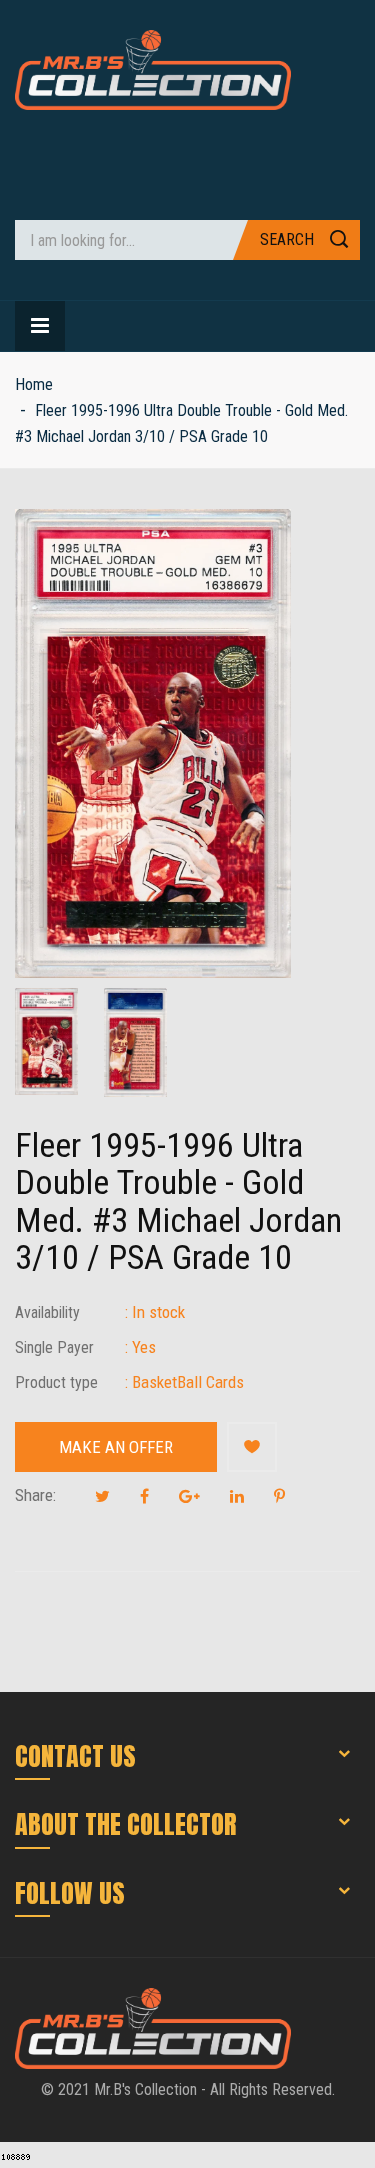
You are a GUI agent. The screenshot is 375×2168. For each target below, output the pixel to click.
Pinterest (279, 1496)
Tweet (102, 1496)
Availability (47, 1312)
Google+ (189, 1496)
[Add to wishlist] (252, 1447)
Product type (56, 1382)
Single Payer (54, 1347)
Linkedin (237, 1496)
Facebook (144, 1496)
